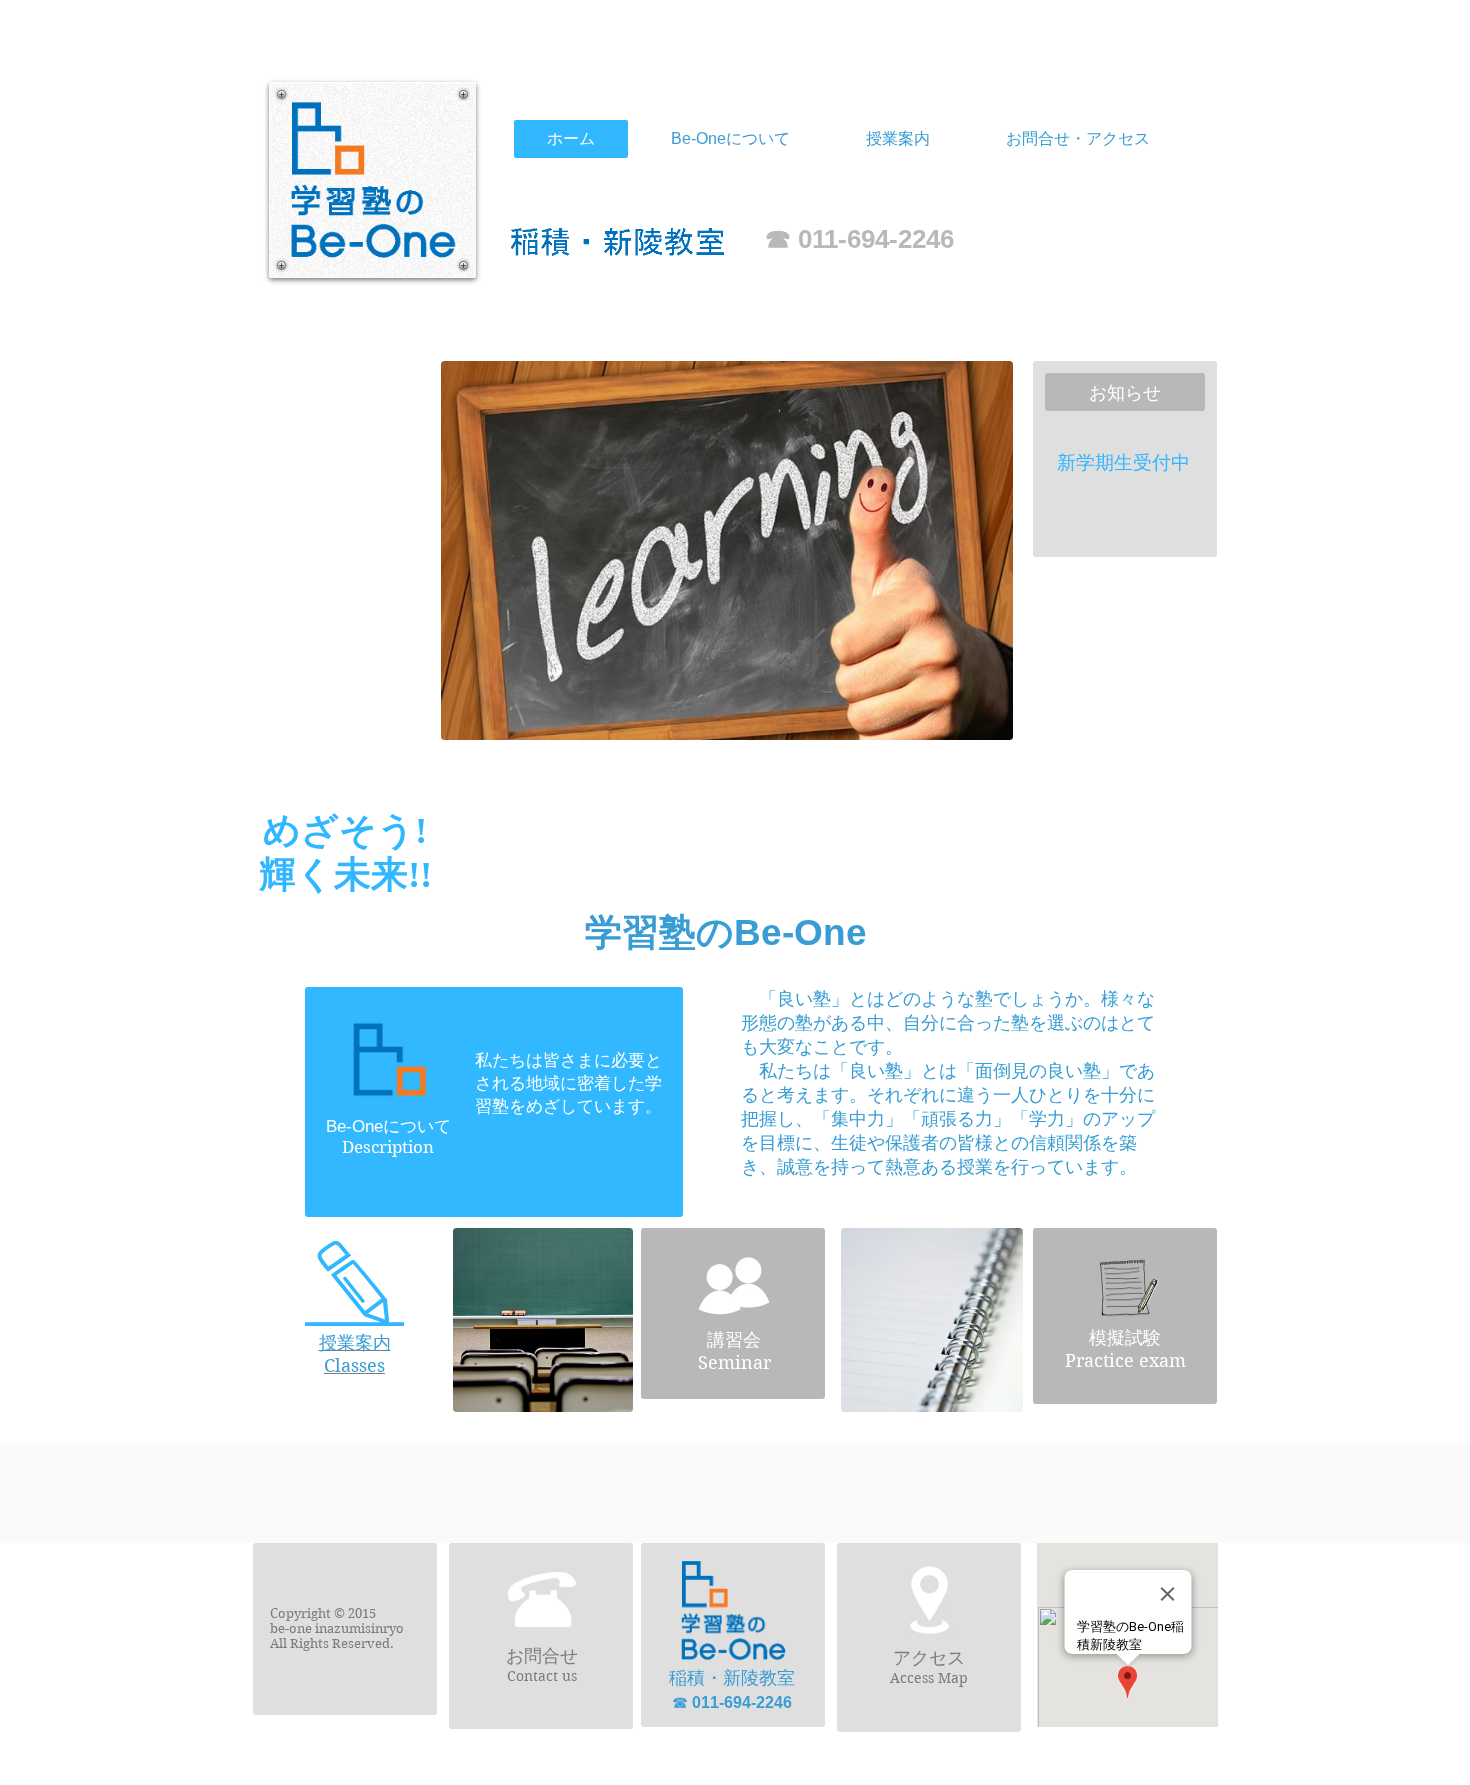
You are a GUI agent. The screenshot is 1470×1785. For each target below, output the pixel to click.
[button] (898, 139)
